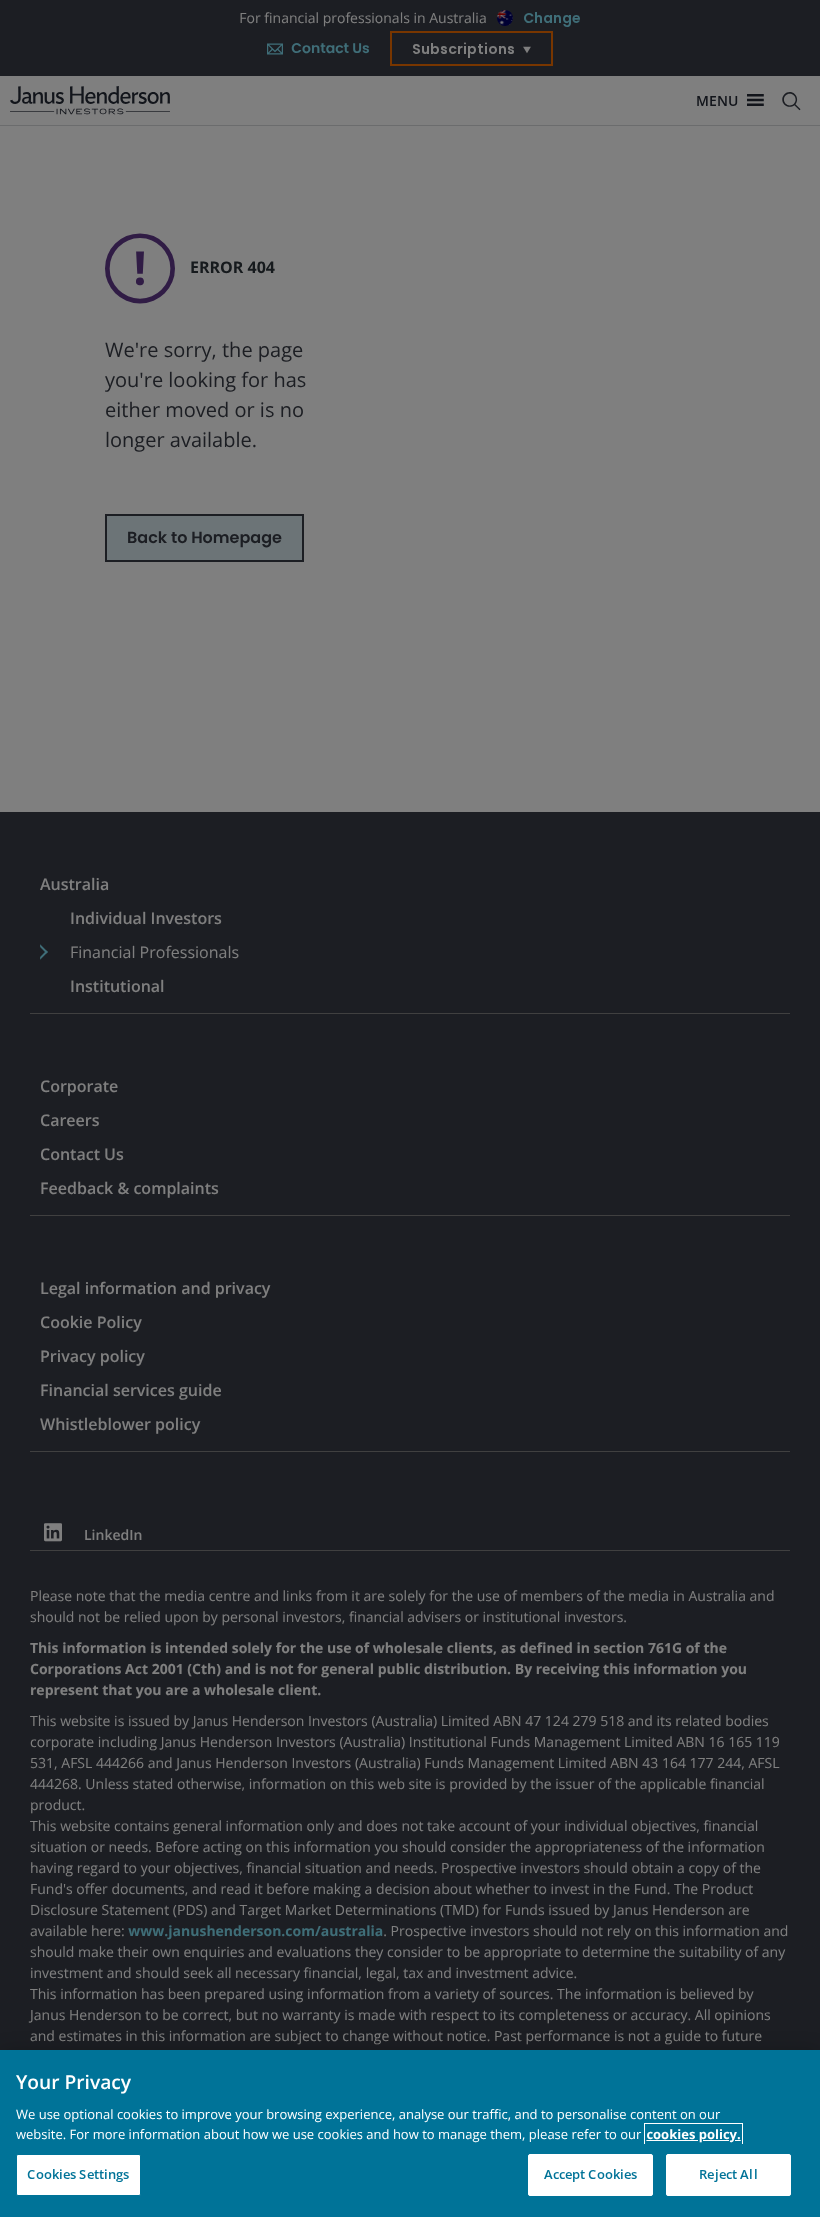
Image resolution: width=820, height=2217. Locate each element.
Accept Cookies (591, 2174)
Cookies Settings (78, 2174)
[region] (410, 2133)
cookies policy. (693, 2134)
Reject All (728, 2174)
